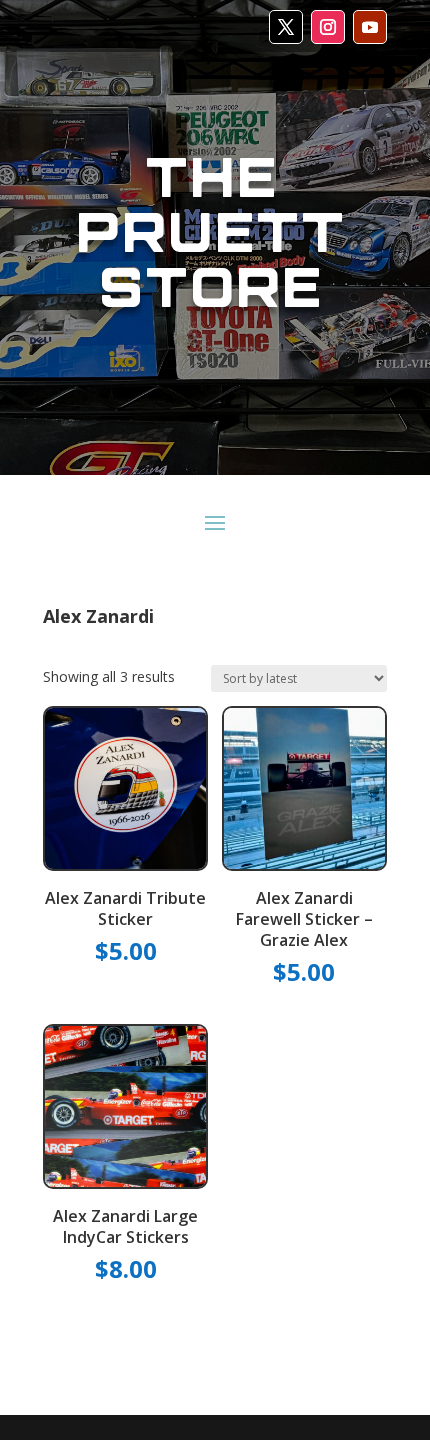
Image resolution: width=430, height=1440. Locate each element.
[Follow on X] (286, 27)
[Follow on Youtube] (370, 27)
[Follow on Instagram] (328, 27)
